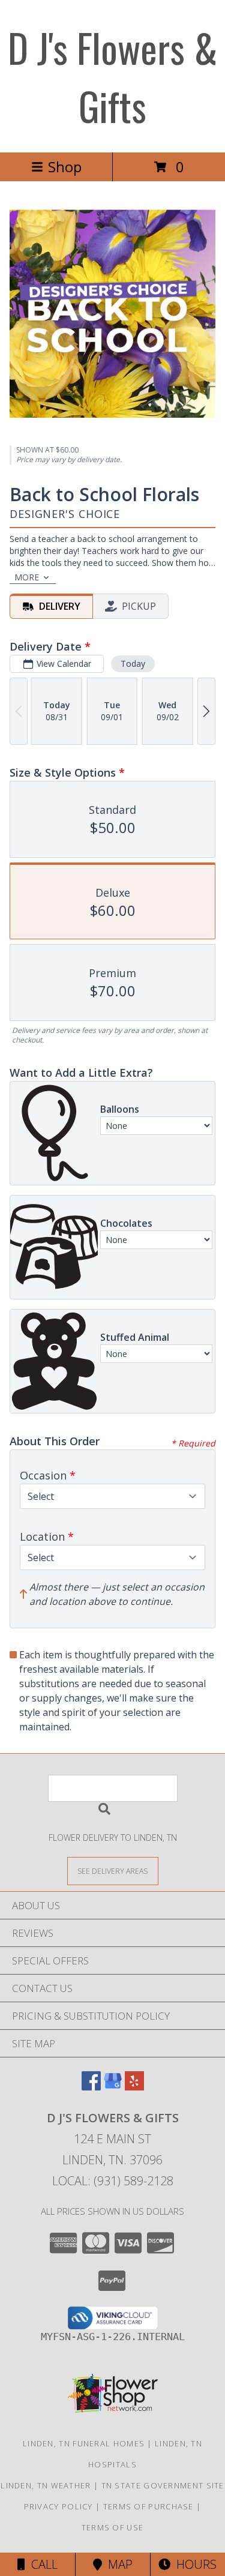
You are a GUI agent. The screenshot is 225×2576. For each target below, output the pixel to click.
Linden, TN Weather (46, 2485)
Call (41, 2564)
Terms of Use (113, 2527)
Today (133, 664)
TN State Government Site (163, 2485)
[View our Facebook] (91, 2087)
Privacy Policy (58, 2506)
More (27, 577)
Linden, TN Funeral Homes (84, 2443)
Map (117, 2564)
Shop (65, 167)
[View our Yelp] (134, 2087)
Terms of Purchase (148, 2506)
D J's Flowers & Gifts (113, 76)
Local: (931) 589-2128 (113, 2181)
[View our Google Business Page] (113, 2087)
